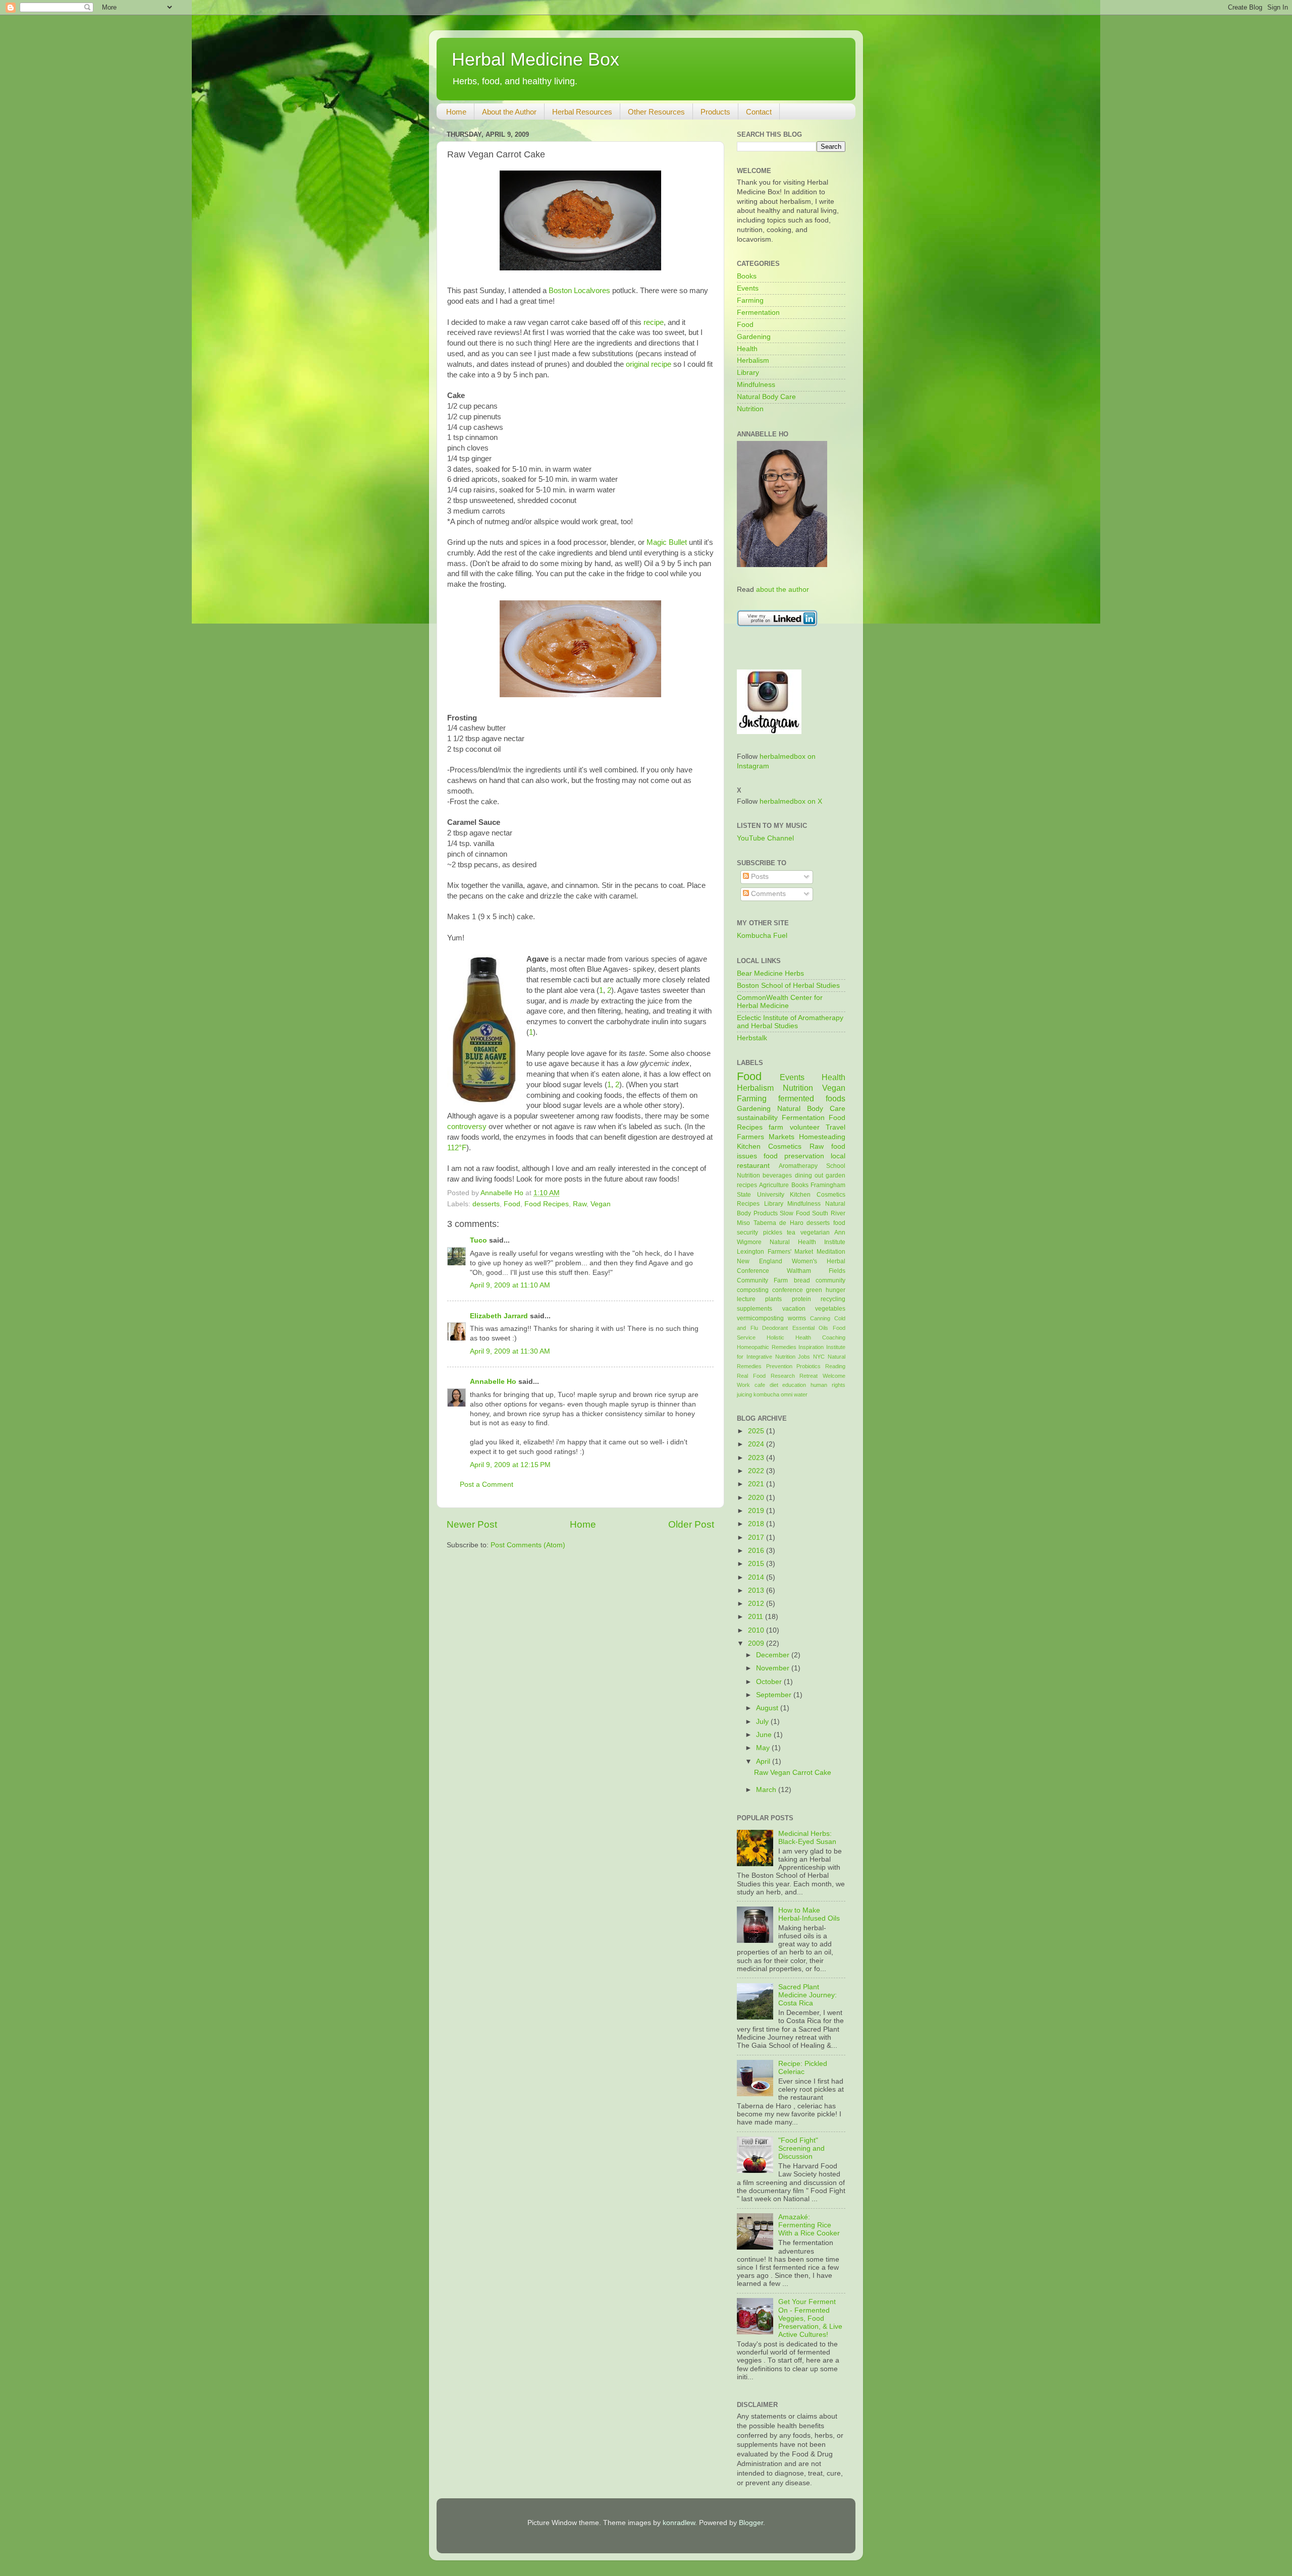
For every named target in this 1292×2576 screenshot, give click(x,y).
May (764, 1748)
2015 (757, 1564)
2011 (757, 1617)
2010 (757, 1630)
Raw (580, 1204)
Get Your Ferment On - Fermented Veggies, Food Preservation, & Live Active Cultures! (810, 2318)
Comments (767, 894)
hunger (836, 1290)
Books (747, 276)
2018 (757, 1524)
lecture (746, 1299)
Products (715, 112)
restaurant (753, 1166)
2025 (757, 1431)
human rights (828, 1385)
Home (456, 112)
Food (512, 1204)
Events (748, 288)
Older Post (691, 1524)
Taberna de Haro (778, 1223)
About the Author (509, 112)
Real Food (751, 1376)
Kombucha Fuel (762, 936)
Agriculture (774, 1185)
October (770, 1682)
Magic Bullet (667, 542)
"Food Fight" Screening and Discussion (801, 2148)
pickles (773, 1233)
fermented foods (812, 1098)
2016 (757, 1551)
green (814, 1290)
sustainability (757, 1118)
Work (743, 1385)
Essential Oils (811, 1328)
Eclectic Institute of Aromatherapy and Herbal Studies (790, 1022)
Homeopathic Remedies (767, 1347)
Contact (759, 112)
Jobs (804, 1357)
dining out (809, 1175)
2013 (757, 1590)
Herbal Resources (582, 112)
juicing (744, 1394)
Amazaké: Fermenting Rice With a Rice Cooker (809, 2225)
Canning (820, 1318)
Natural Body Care (766, 397)
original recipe (649, 364)
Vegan (601, 1204)
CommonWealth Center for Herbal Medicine (780, 1002)
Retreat (809, 1376)
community (830, 1280)
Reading (835, 1366)
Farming (750, 300)
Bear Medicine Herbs (770, 973)
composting (753, 1290)
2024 (757, 1444)
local (838, 1156)
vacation (794, 1309)
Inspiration (811, 1347)
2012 (757, 1604)
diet (774, 1385)
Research (783, 1376)
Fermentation (758, 313)
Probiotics (809, 1366)
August (768, 1708)
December (774, 1655)
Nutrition (750, 409)
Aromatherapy (798, 1166)
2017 (757, 1537)
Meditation (831, 1252)
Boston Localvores (579, 291)
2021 (757, 1484)
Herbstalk (752, 1038)
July (763, 1722)
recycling (833, 1299)
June (765, 1735)
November (774, 1668)
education (794, 1385)
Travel (836, 1127)
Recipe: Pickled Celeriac (803, 2068)
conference (788, 1290)
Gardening (754, 337)
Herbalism (753, 360)
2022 (757, 1471)
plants (773, 1299)
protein (801, 1299)
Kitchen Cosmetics (769, 1146)
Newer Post (472, 1524)
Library (748, 373)
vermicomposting (760, 1318)
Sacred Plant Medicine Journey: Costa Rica (807, 1995)
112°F (457, 1148)
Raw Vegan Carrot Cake (793, 1773)
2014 (757, 1577)
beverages (777, 1175)
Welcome (834, 1376)
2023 (757, 1458)
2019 (757, 1511)
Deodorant (775, 1328)
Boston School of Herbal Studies (788, 986)
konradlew (679, 2523)
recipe (654, 322)
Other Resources (656, 112)
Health (747, 349)
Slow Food (795, 1213)
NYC (819, 1357)
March (767, 1790)
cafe (760, 1385)
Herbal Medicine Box (535, 59)
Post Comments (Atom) (528, 1545)
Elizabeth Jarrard (499, 1316)
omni (787, 1394)
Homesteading (822, 1137)
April (764, 1761)
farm (776, 1127)
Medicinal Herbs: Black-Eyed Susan (807, 1838)
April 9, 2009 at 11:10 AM (510, 1285)
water (801, 1394)
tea (791, 1233)
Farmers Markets (766, 1137)
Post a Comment (487, 1485)
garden (836, 1175)
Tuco (478, 1240)
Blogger (751, 2523)
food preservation (794, 1156)
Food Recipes (547, 1204)
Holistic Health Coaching (806, 1337)
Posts (759, 877)
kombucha (766, 1394)
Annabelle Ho (493, 1382)
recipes (747, 1185)
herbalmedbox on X (791, 801)
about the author (783, 590)
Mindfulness (756, 385)
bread (802, 1280)
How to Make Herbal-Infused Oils (809, 1914)
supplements (755, 1309)
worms (797, 1318)
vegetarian (815, 1233)
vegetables (830, 1309)
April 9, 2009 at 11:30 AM (510, 1351)
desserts (486, 1204)
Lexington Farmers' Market (775, 1252)
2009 (757, 1643)
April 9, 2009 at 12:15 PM (510, 1465)
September (775, 1695)
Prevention (779, 1366)
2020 (757, 1498)
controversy (467, 1127)
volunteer (805, 1127)
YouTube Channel (765, 838)
